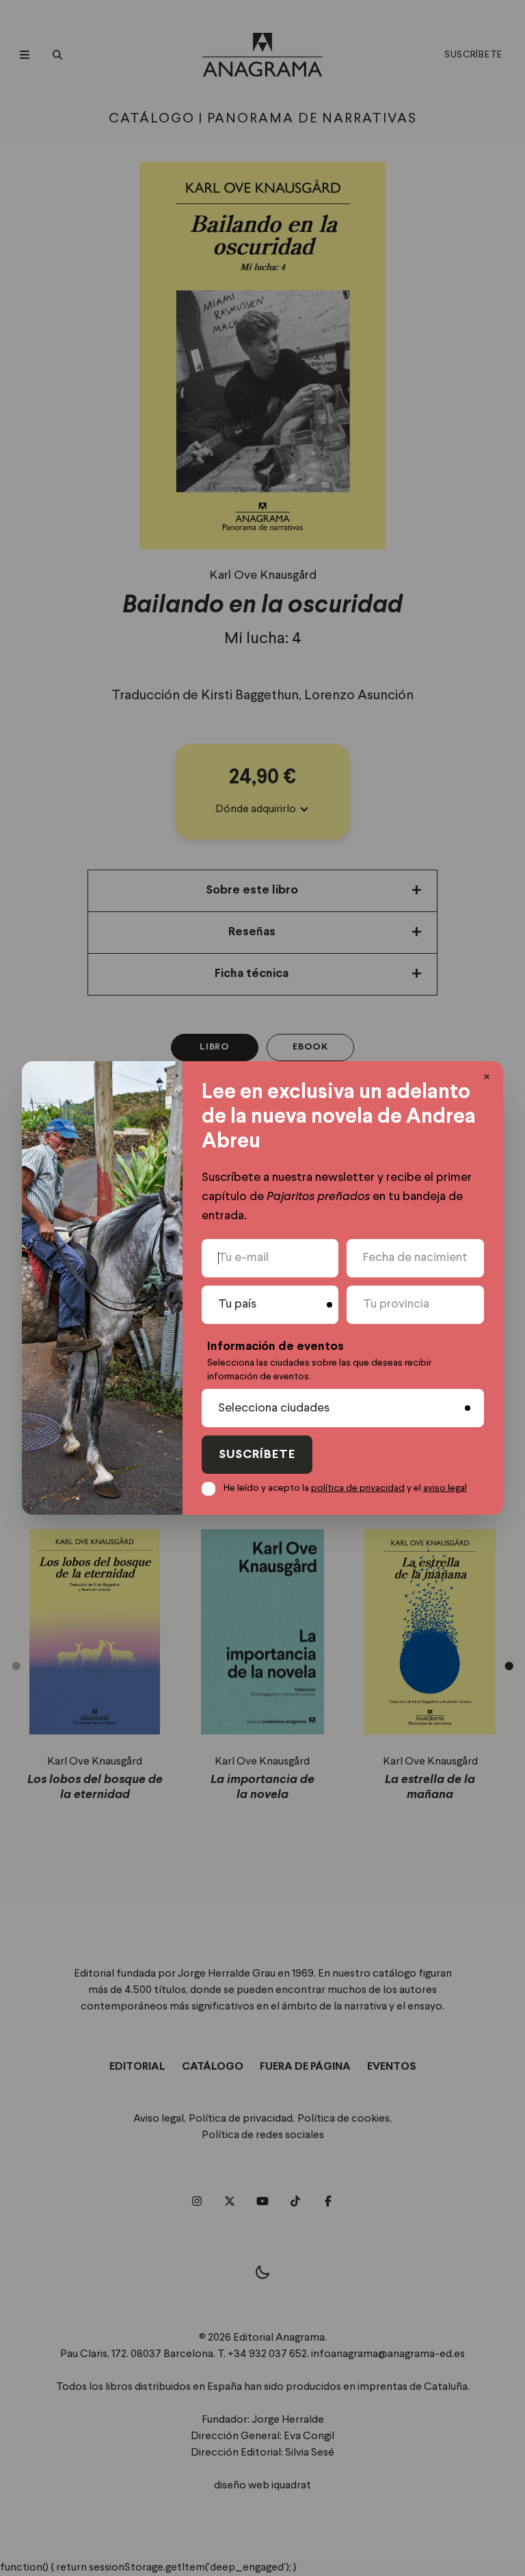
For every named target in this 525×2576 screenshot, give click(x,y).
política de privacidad (358, 1488)
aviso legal (445, 1488)
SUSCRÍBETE (257, 1455)
